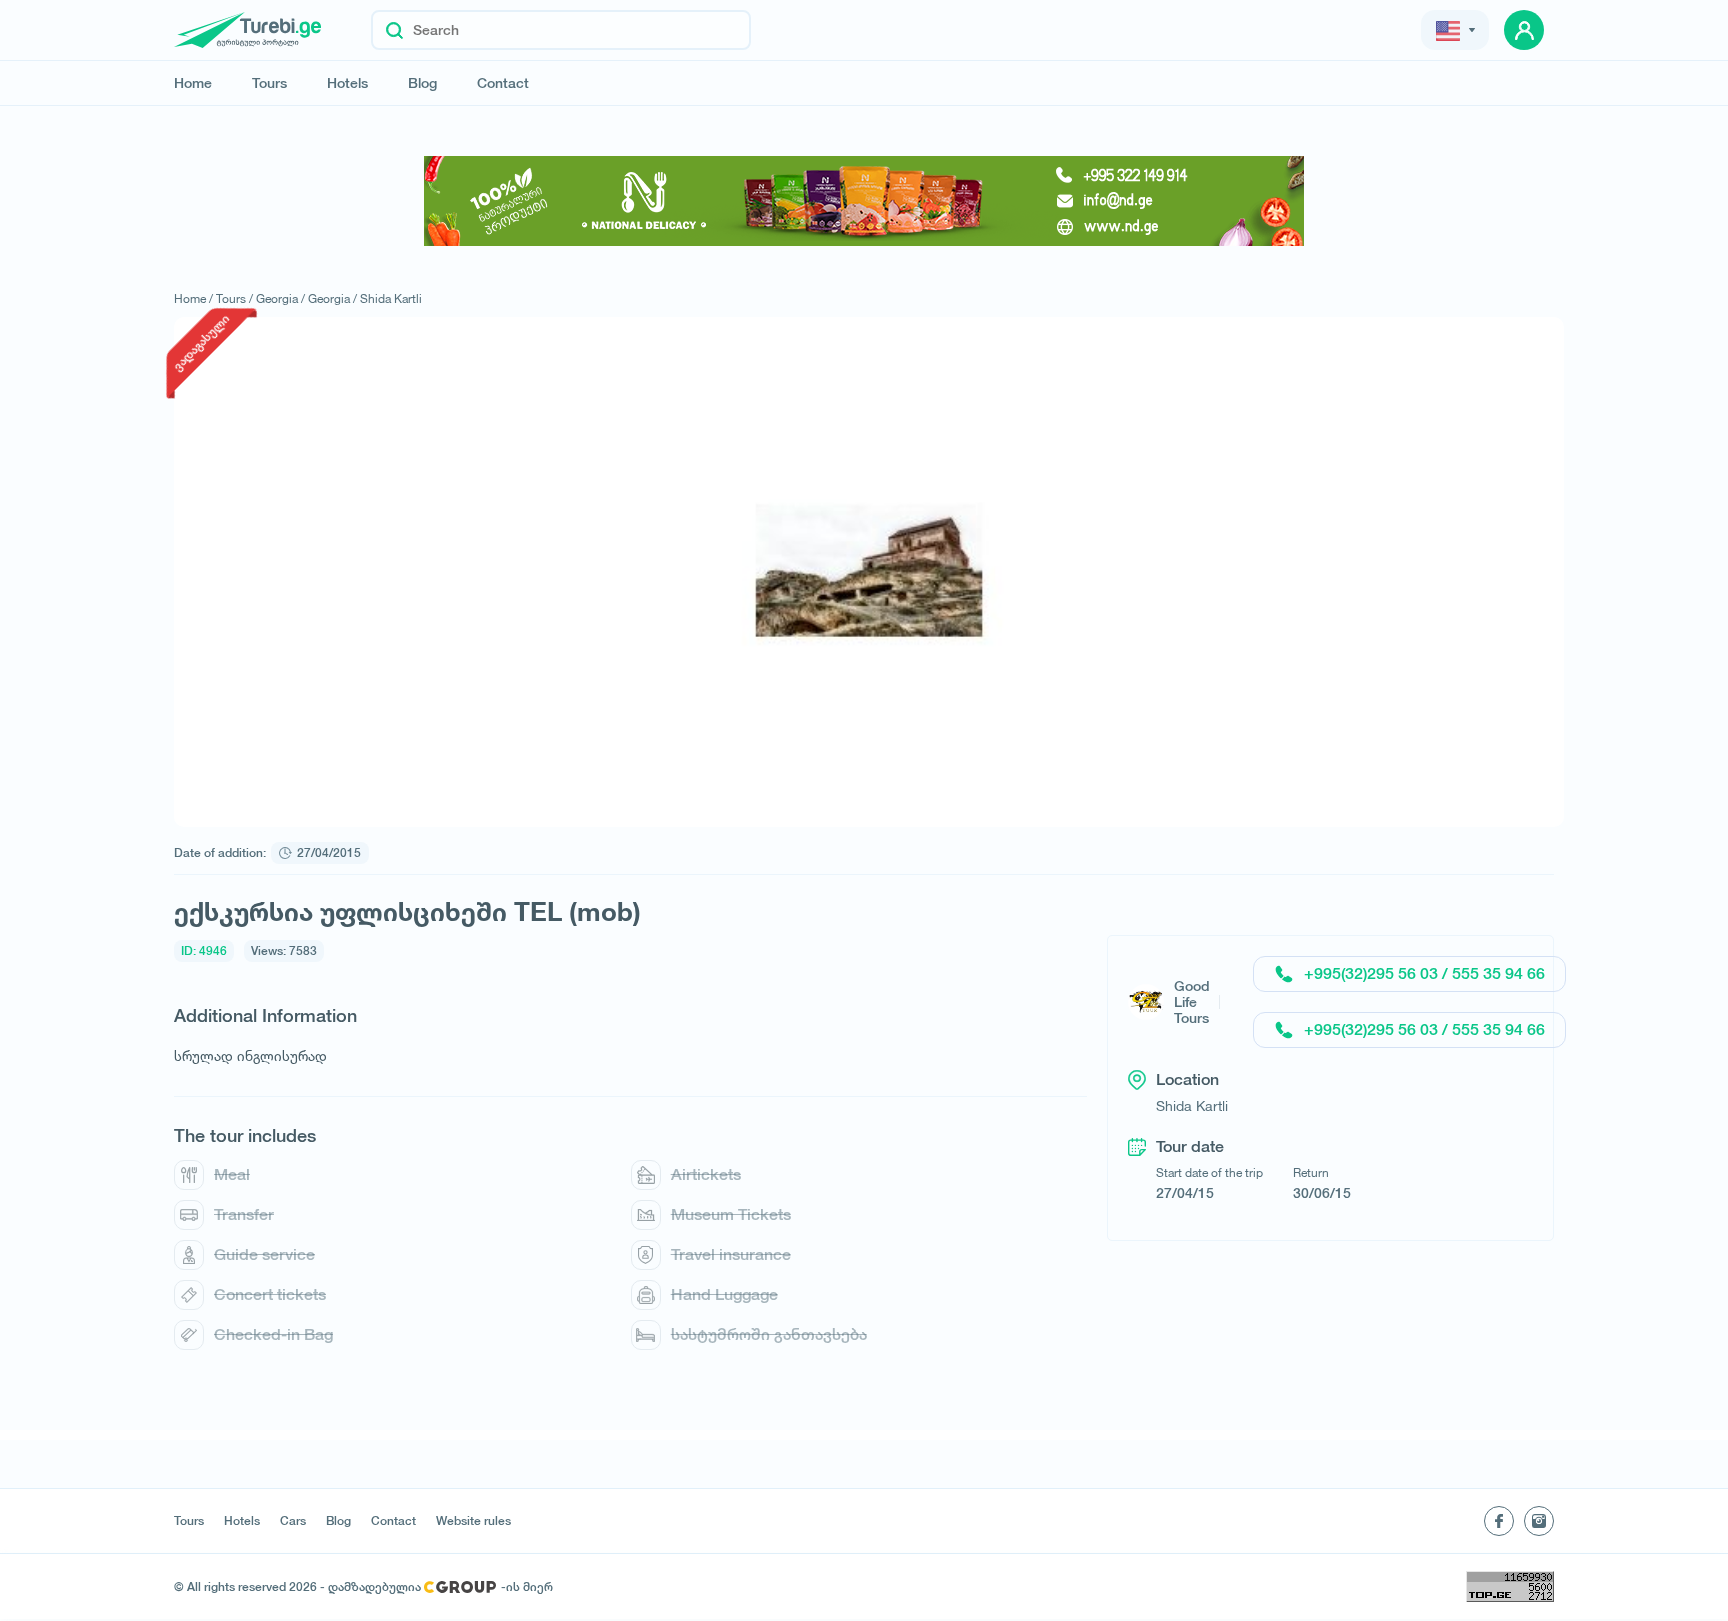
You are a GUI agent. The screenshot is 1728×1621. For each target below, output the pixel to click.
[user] (1524, 30)
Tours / (234, 298)
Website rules (473, 1521)
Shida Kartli (391, 298)
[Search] (394, 30)
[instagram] (1539, 1521)
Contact (503, 83)
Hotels (347, 83)
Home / (193, 298)
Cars (293, 1521)
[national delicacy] (864, 201)
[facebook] (1499, 1521)
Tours (269, 83)
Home (193, 83)
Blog (422, 83)
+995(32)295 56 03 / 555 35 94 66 (1424, 973)
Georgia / (280, 298)
